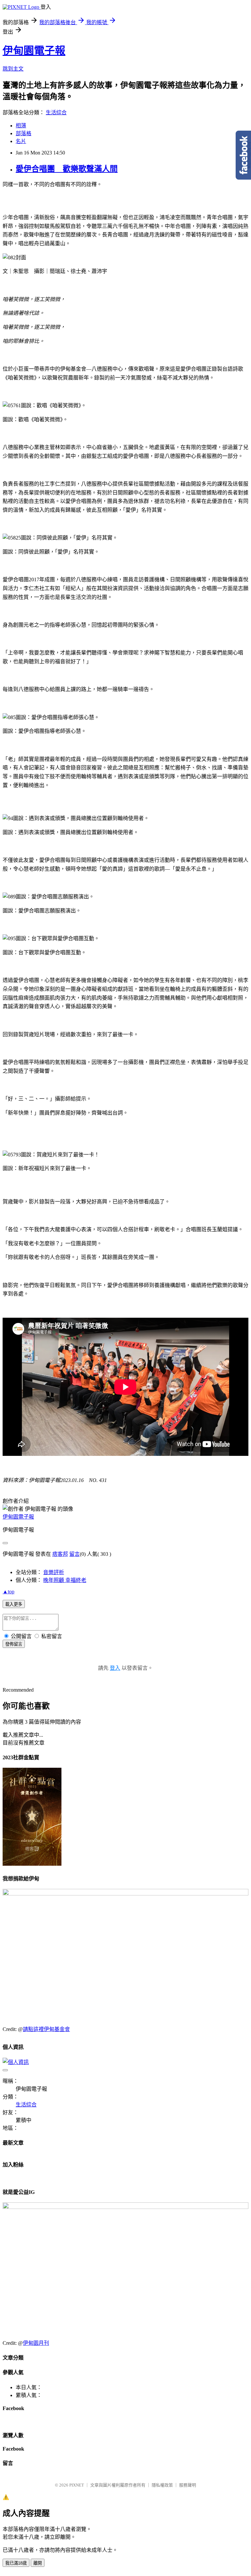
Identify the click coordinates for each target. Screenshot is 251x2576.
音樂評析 (54, 1572)
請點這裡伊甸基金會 (46, 2029)
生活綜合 (56, 113)
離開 (38, 2563)
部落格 (24, 133)
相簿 (21, 126)
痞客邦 (60, 1554)
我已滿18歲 (16, 2563)
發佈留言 (14, 1644)
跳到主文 (13, 69)
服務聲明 (188, 2485)
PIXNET (77, 2485)
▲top (8, 1592)
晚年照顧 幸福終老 (65, 1580)
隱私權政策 (162, 2485)
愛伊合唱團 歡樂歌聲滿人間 (67, 169)
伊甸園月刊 (36, 2343)
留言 (75, 1554)
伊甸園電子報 (34, 51)
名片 (21, 141)
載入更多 (14, 1604)
